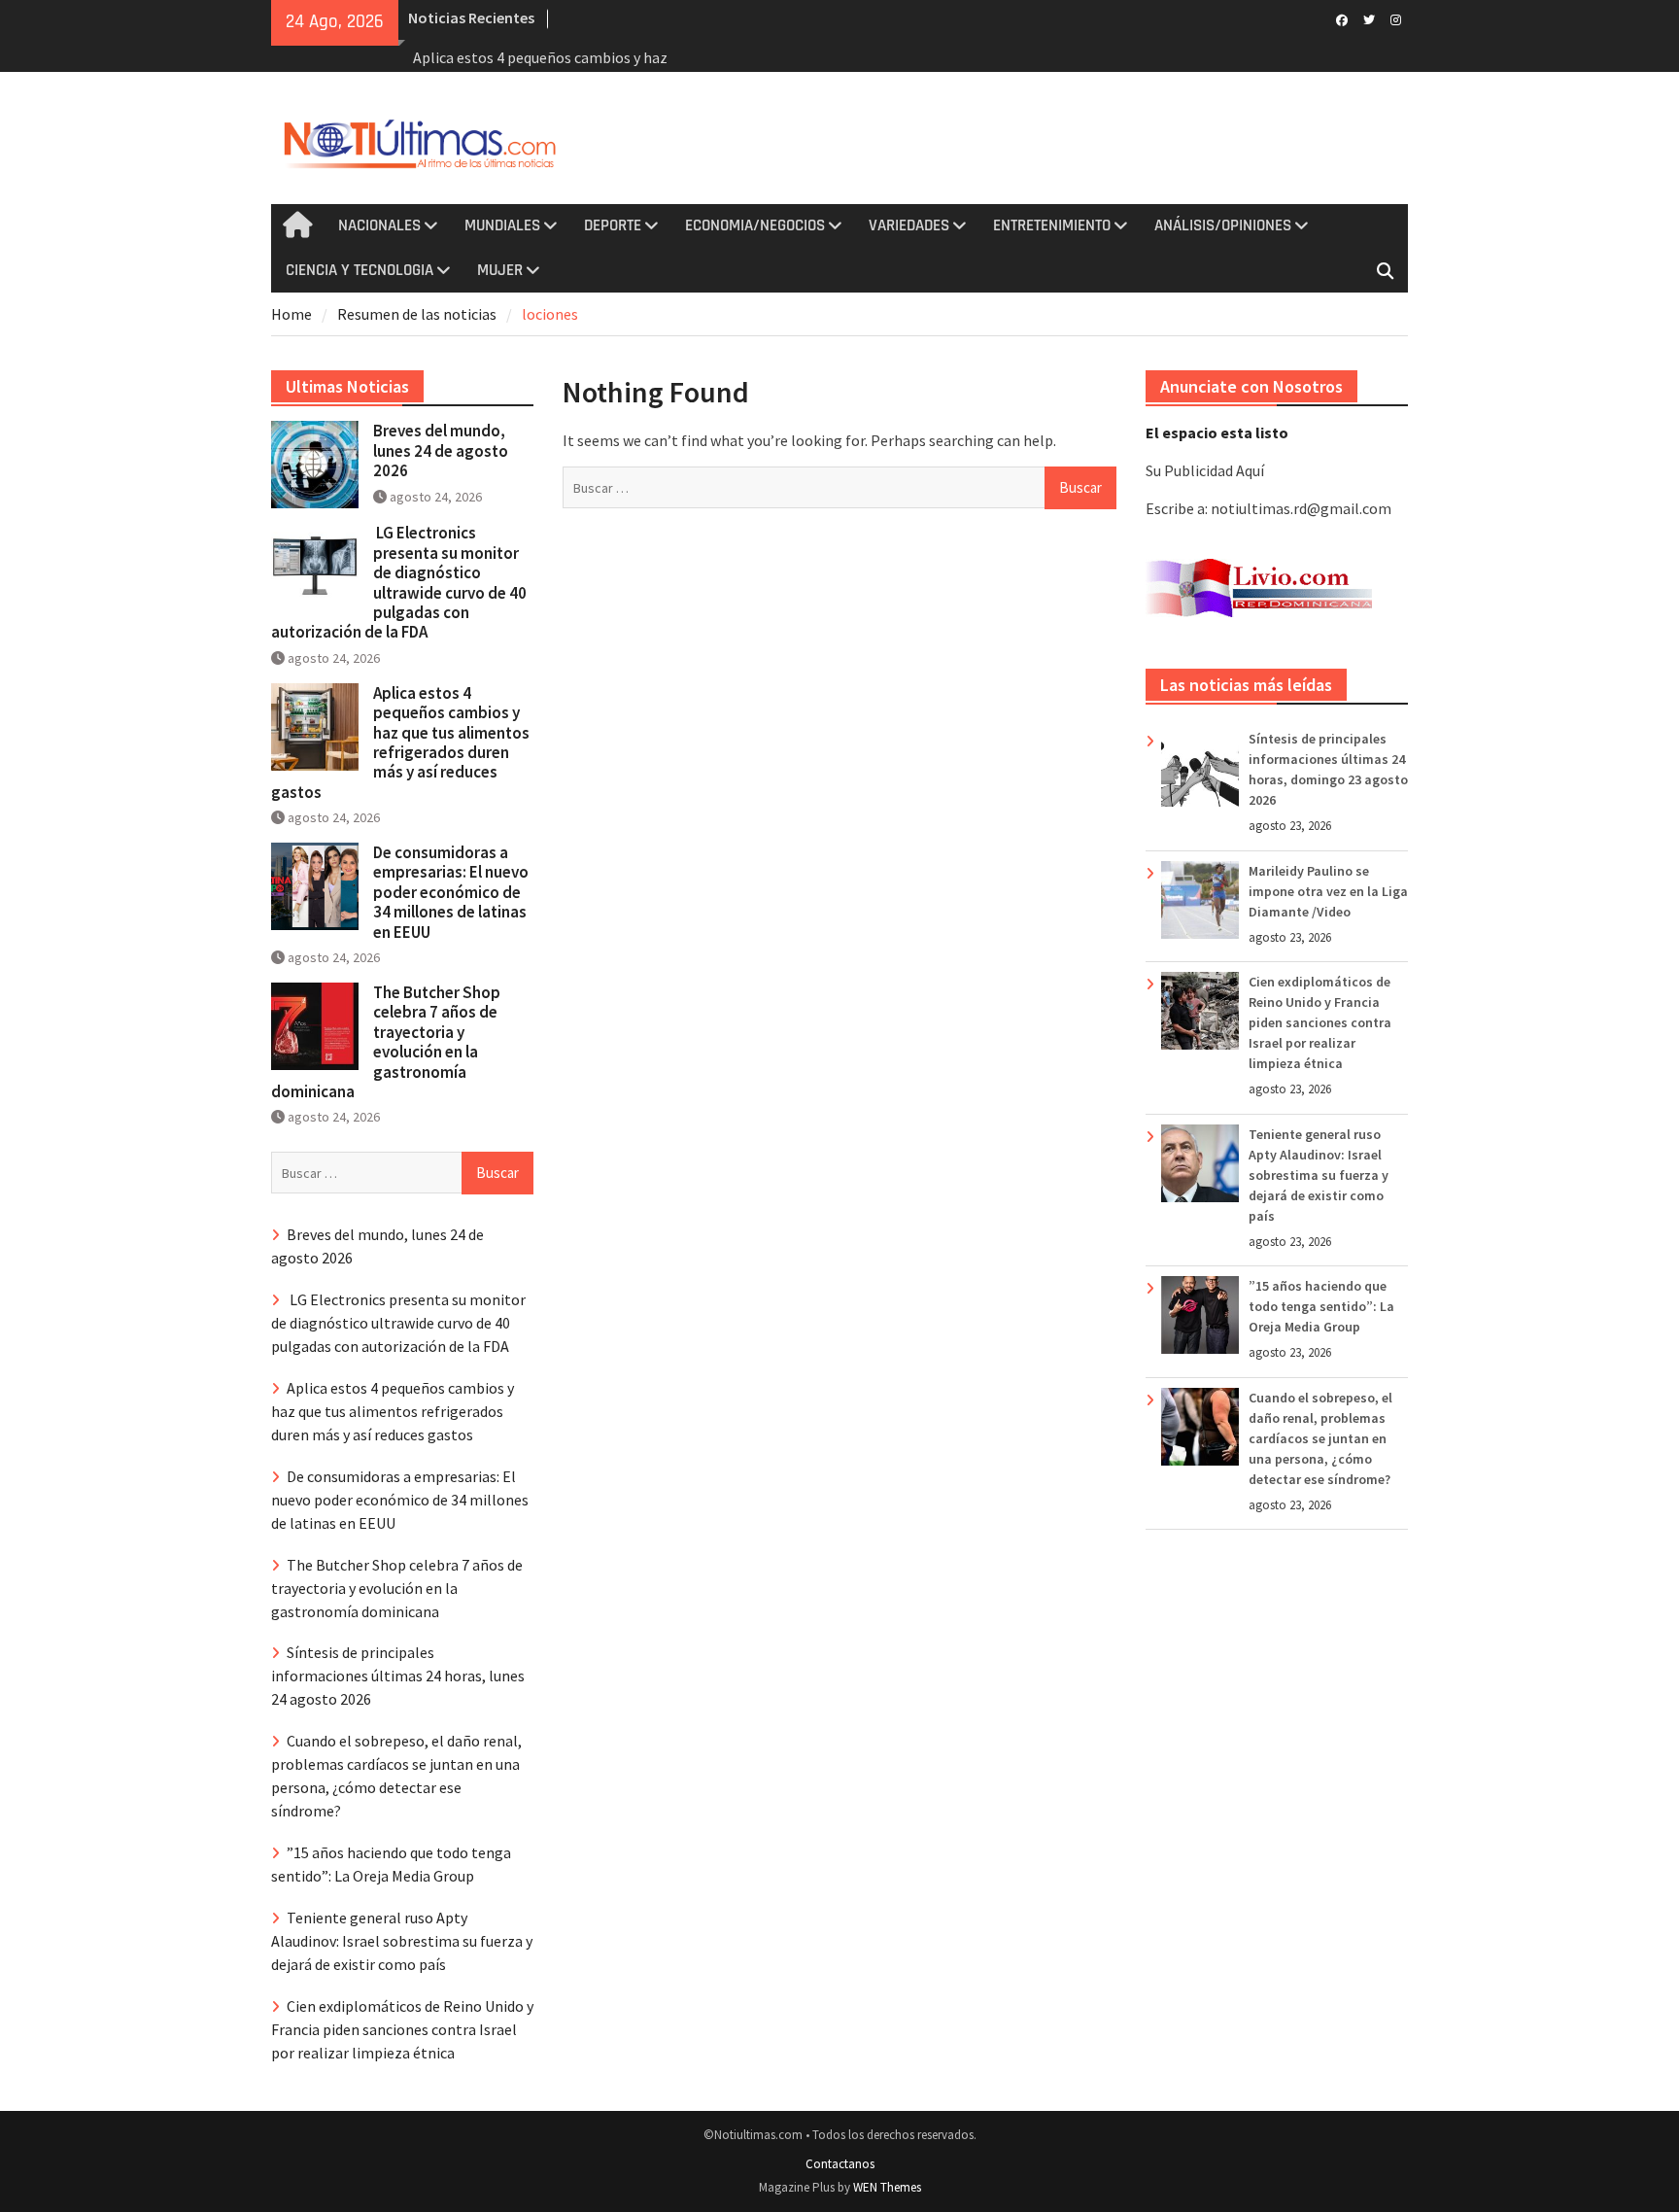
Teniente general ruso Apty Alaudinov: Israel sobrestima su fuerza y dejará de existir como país (1319, 1175)
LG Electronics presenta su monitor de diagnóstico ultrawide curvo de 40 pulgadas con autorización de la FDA (399, 582)
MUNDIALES (502, 225)
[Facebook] (1341, 18)
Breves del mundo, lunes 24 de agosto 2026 (441, 450)
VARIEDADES (909, 225)
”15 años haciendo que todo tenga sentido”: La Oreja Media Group (1321, 1306)
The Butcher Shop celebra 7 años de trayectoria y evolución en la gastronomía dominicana (386, 1042)
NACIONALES (379, 225)
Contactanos (840, 2164)
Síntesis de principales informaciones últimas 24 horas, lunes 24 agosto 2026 (398, 1676)
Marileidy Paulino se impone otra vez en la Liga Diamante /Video (1328, 891)
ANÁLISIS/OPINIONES (1223, 225)
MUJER (500, 270)
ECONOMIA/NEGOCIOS (755, 225)
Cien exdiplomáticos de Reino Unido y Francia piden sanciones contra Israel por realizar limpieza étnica (1320, 1022)
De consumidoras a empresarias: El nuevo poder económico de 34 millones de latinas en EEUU (451, 892)
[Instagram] (1396, 18)
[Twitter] (1369, 18)
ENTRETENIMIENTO (1052, 225)
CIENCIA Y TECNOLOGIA (360, 270)
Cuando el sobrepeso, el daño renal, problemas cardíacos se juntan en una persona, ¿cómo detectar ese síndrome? (1320, 1438)
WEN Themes (887, 2187)
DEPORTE (613, 225)
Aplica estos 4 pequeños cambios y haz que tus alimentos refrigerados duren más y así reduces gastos (400, 743)
